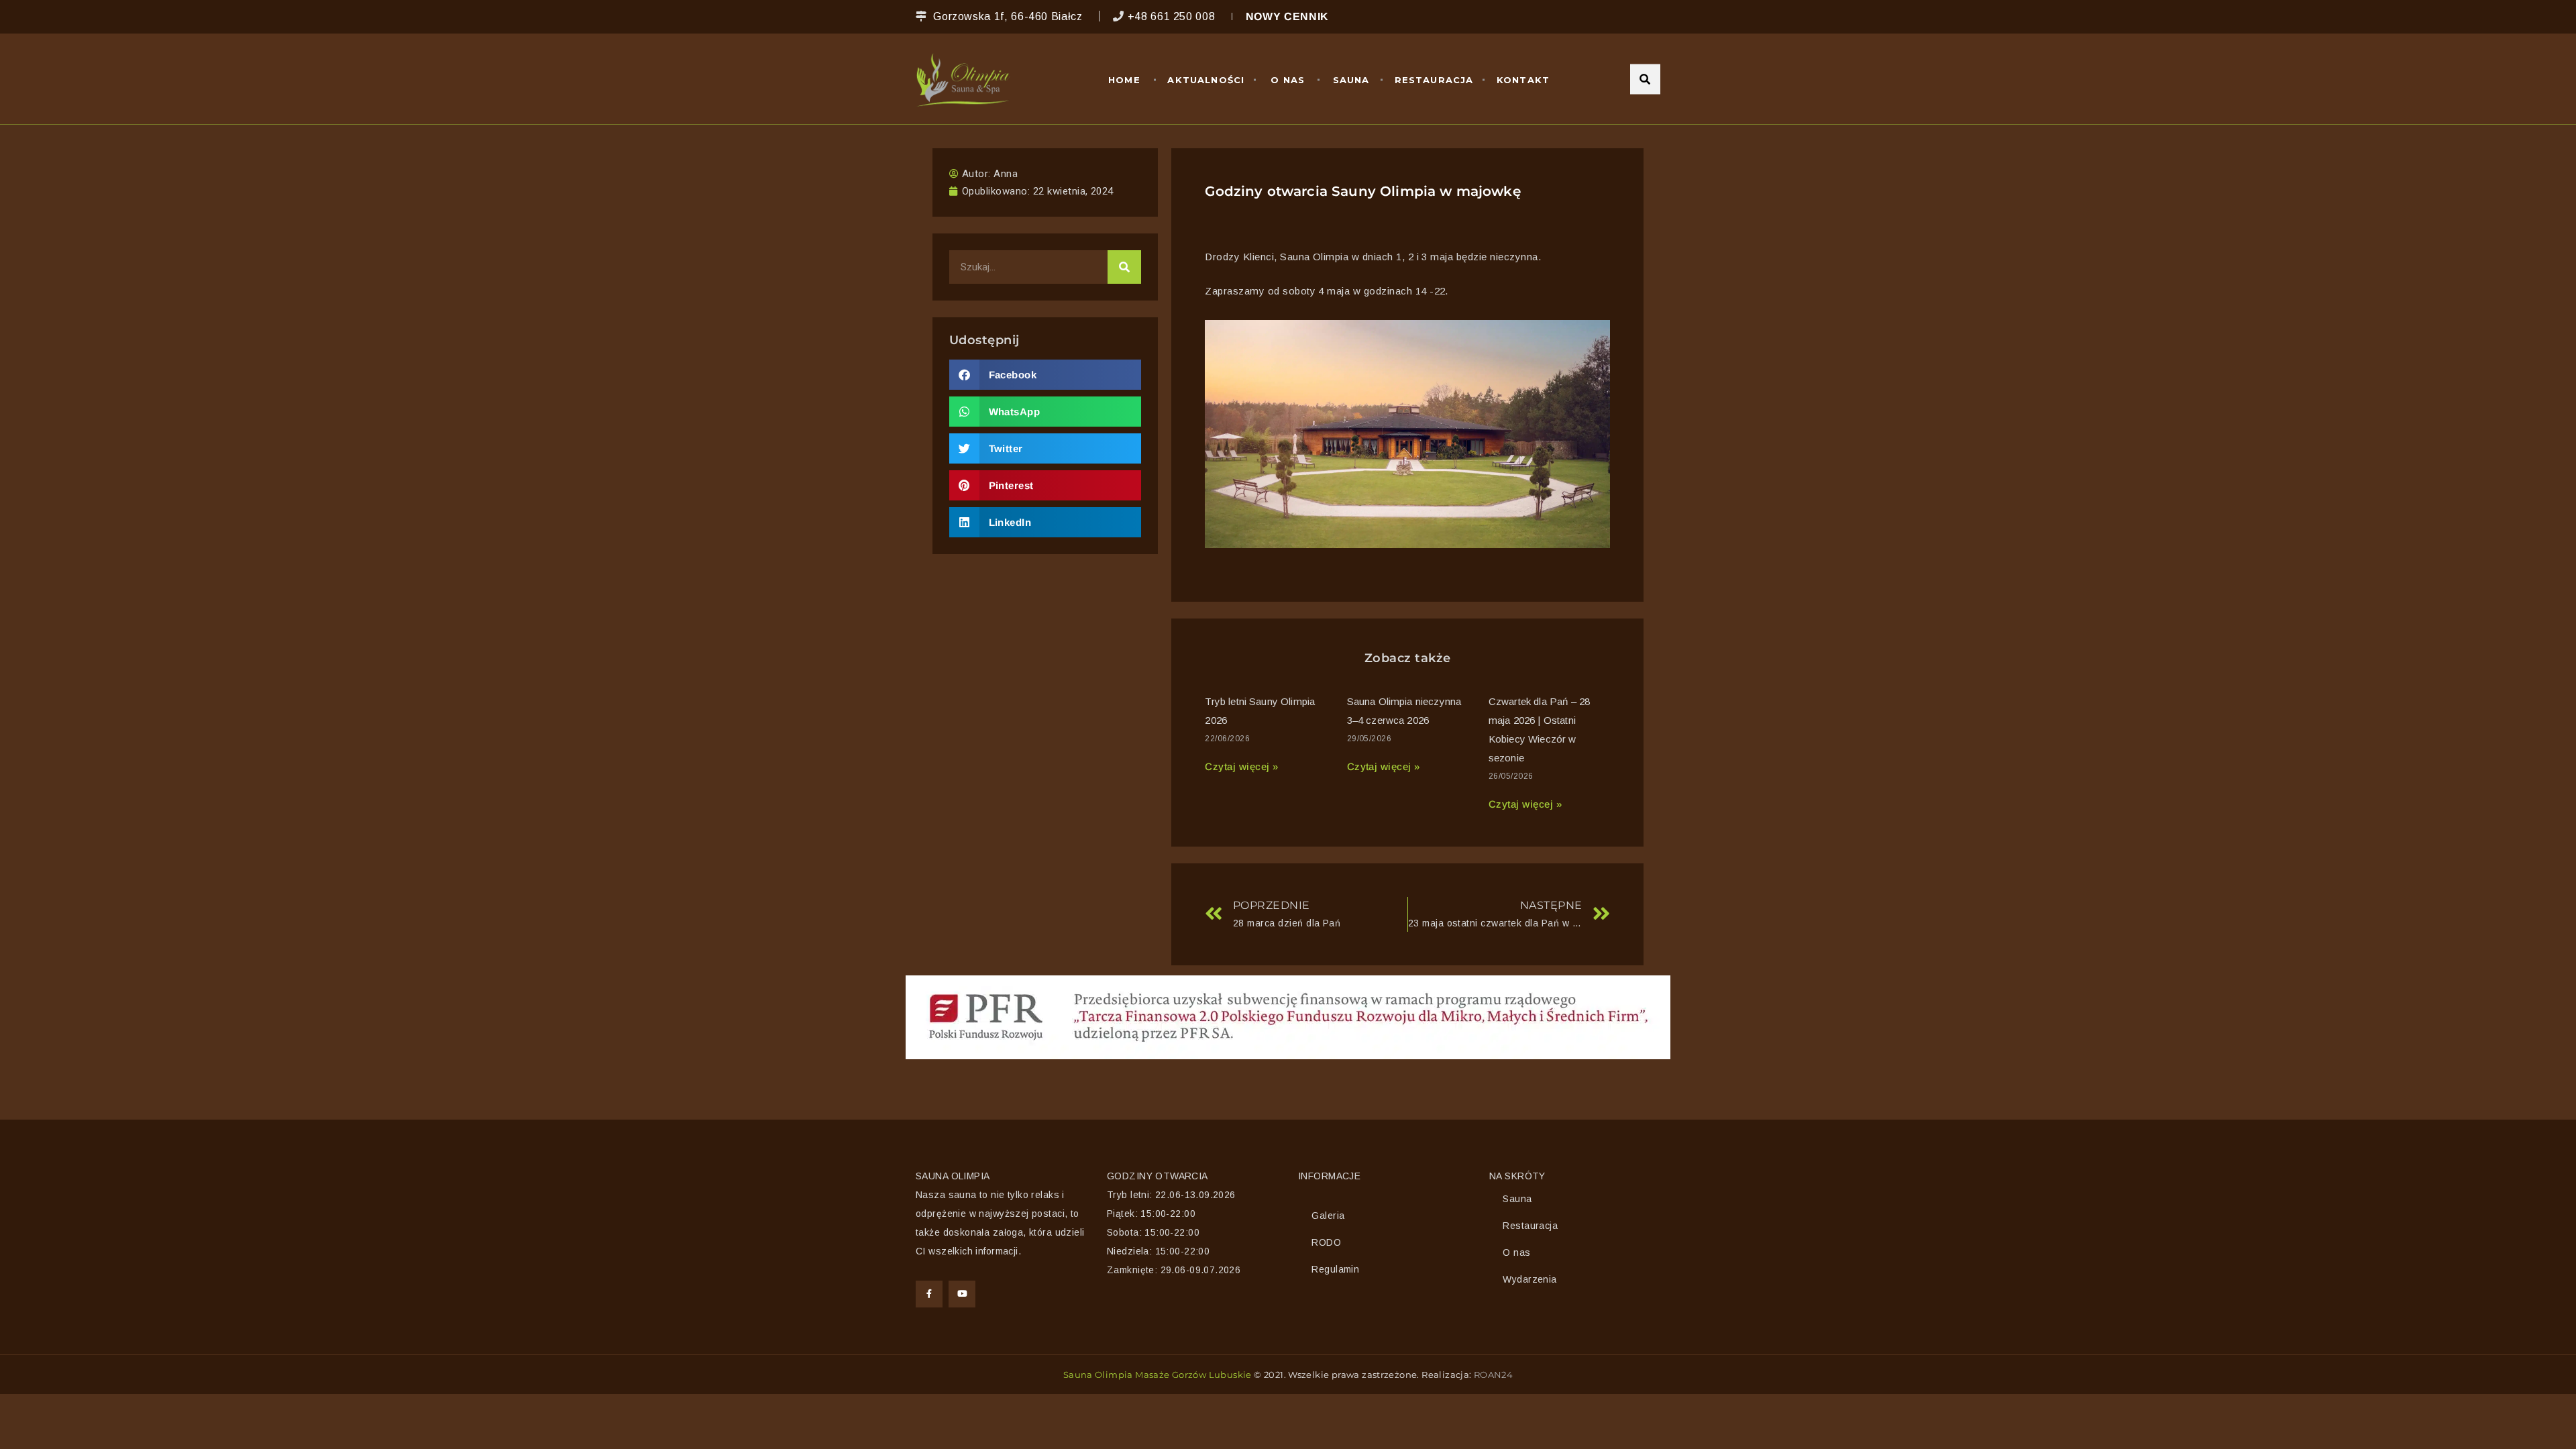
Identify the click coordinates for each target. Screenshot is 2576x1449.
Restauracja (1434, 80)
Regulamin (1335, 1269)
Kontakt (1523, 80)
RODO (1326, 1242)
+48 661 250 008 (1172, 16)
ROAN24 (1493, 1375)
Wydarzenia (1529, 1279)
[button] (1045, 375)
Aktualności (1206, 80)
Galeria (1328, 1216)
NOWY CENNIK (1287, 16)
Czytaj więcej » (1241, 766)
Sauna (1351, 80)
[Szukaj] (1124, 267)
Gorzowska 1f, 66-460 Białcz (1008, 16)
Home (1124, 80)
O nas (1288, 80)
